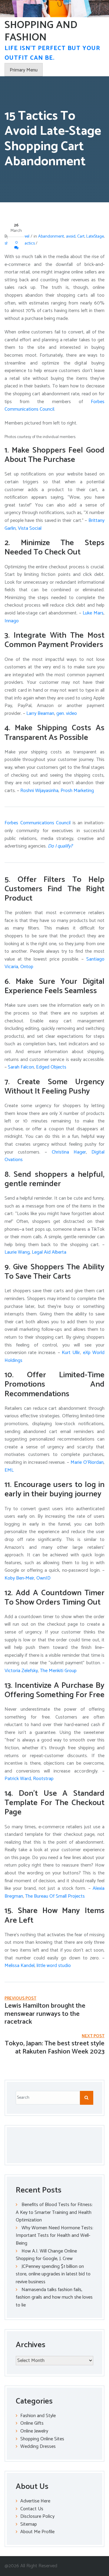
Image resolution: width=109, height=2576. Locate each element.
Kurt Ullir (70, 1353)
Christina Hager (66, 1152)
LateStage (95, 237)
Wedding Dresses (38, 2447)
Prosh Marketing (77, 791)
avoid (71, 237)
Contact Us (32, 2509)
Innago (12, 621)
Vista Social (29, 528)
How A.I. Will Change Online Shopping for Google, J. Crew (46, 2255)
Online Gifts (32, 2423)
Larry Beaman (40, 713)
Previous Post (20, 1998)
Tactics (29, 243)
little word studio (53, 1966)
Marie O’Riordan (86, 1462)
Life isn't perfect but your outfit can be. (52, 53)
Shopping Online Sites (42, 2439)
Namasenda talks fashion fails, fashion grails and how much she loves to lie (54, 2297)
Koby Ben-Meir (19, 1578)
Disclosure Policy (37, 2516)
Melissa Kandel (20, 1966)
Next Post (93, 2036)
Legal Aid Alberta (48, 1252)
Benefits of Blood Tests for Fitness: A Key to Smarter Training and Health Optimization (54, 2212)
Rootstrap (43, 1779)
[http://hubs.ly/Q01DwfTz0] (56, 713)
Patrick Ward (18, 1779)
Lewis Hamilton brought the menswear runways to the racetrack (45, 2014)
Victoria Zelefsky (21, 1671)
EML (9, 1470)
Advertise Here (35, 2501)
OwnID (43, 1578)
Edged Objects (51, 1067)
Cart (81, 237)
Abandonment (51, 237)
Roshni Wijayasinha (39, 791)
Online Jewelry (34, 2431)
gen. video (67, 713)
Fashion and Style (38, 2416)
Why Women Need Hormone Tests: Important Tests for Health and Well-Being (54, 2236)
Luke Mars (92, 613)
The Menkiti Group (58, 1671)
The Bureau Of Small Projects (54, 1896)
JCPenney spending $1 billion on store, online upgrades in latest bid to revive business (53, 2274)
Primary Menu (24, 70)
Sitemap (29, 2524)
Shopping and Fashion (41, 31)
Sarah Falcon (20, 1067)
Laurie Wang (17, 1252)
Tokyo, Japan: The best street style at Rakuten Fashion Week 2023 (55, 2047)
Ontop (26, 967)
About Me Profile (37, 2532)
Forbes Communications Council (38, 823)
